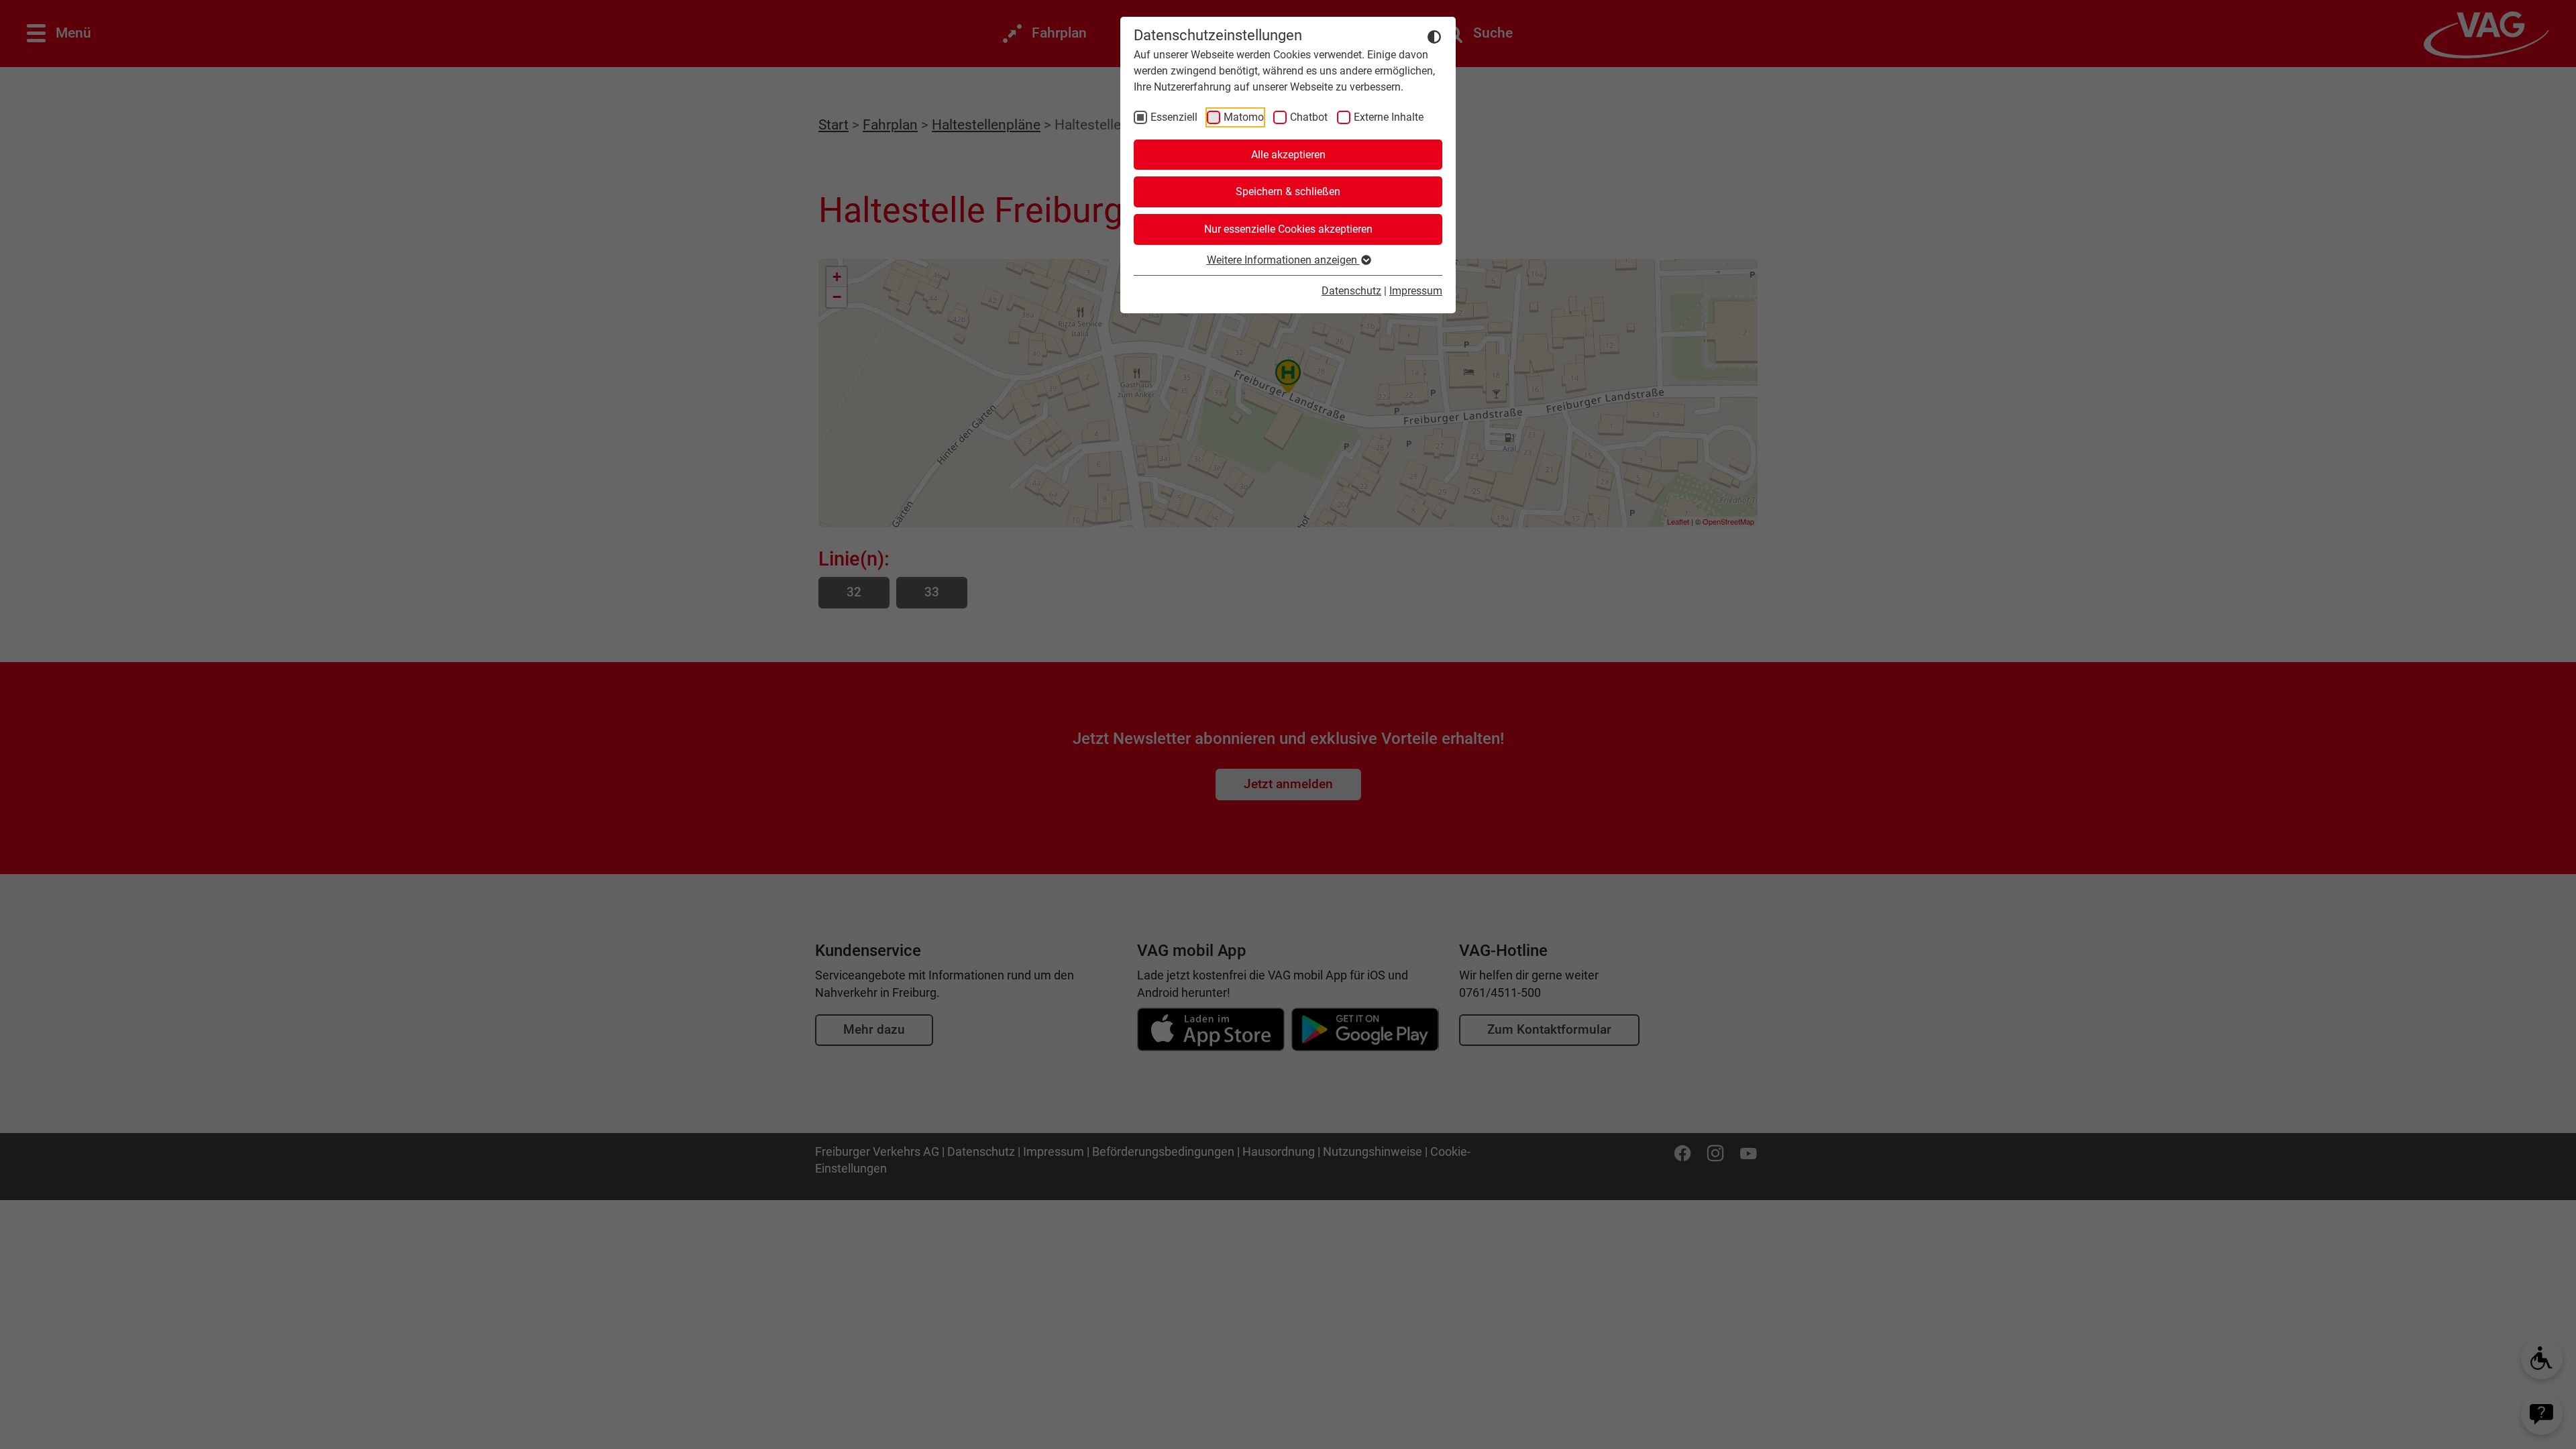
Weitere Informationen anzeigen (1283, 260)
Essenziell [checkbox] (1174, 117)
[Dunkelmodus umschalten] (1434, 36)
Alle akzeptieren (1288, 155)
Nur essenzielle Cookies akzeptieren (1288, 229)
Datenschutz (1351, 291)
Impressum (1416, 291)
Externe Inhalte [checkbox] (1389, 117)
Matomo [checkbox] (1244, 117)
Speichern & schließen (1288, 192)
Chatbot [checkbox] (1309, 117)
